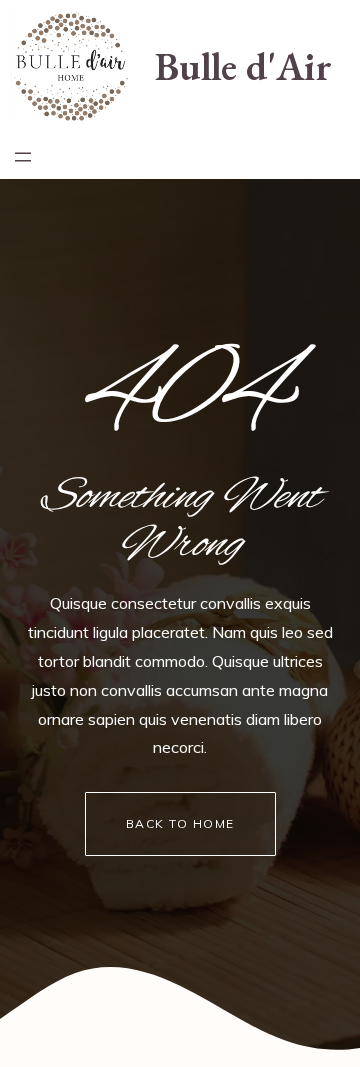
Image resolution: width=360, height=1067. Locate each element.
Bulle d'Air (243, 66)
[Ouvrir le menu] (23, 157)
